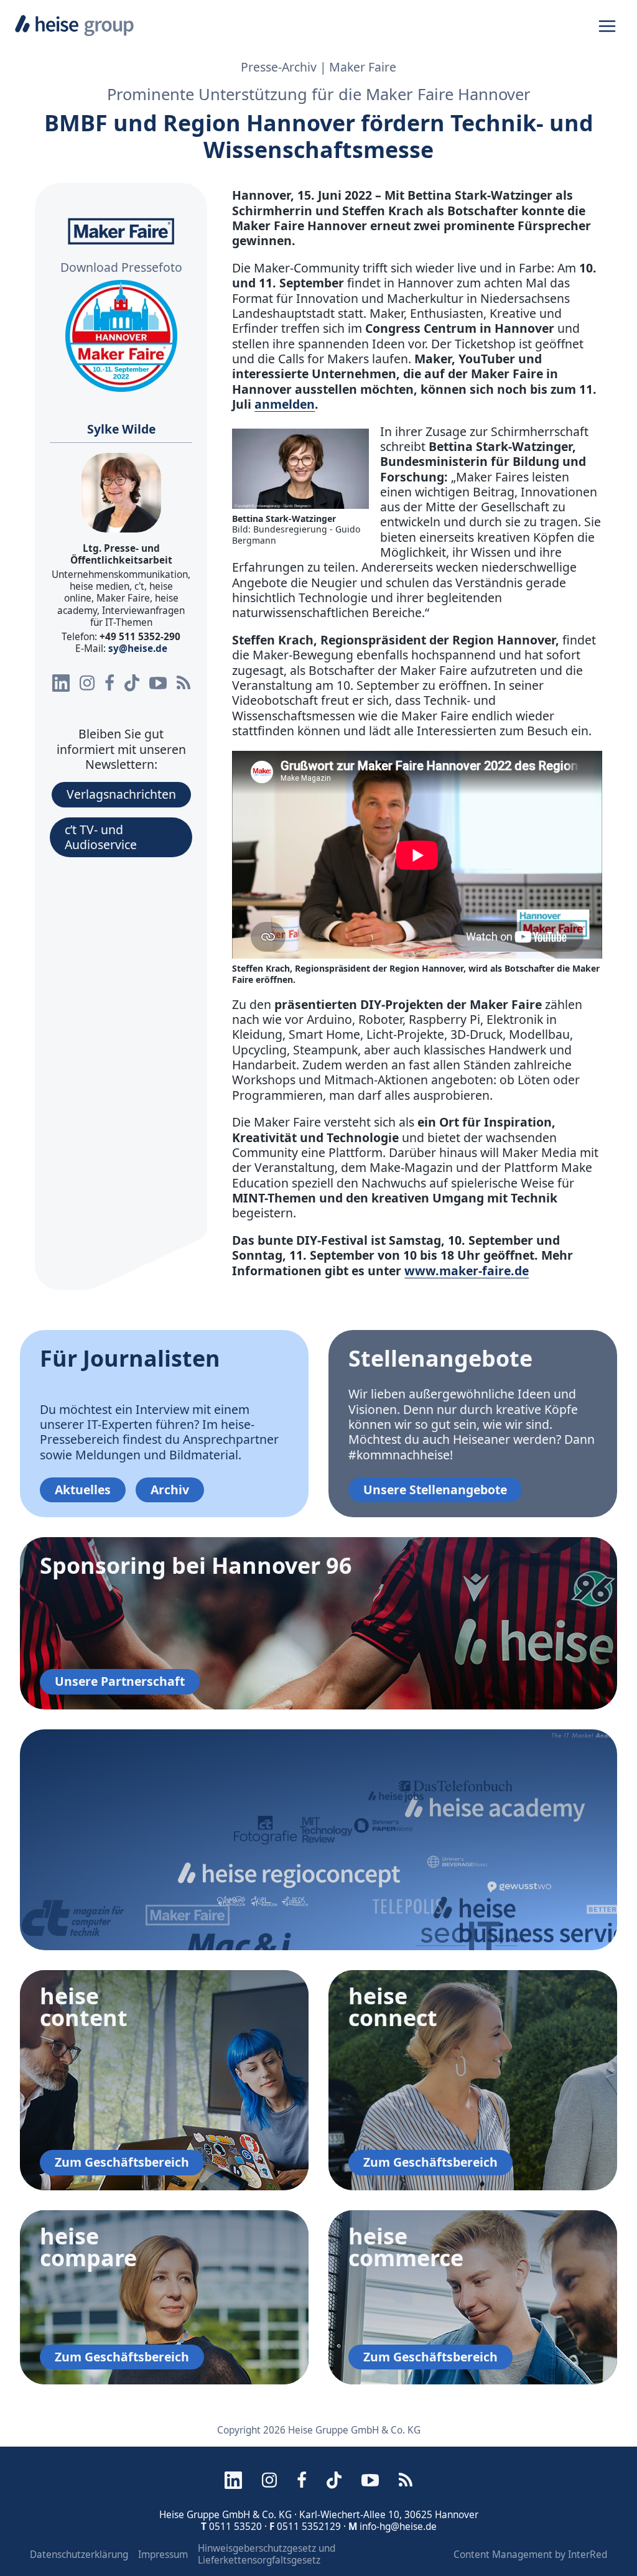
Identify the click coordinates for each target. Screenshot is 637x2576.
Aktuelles (83, 1490)
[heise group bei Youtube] (158, 683)
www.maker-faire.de (467, 1271)
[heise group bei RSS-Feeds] (184, 683)
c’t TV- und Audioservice (101, 837)
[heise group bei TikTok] (132, 683)
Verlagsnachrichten (121, 794)
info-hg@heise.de (398, 2527)
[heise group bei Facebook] (109, 683)
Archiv (170, 1490)
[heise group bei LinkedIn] (61, 683)
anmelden (285, 404)
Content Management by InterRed (530, 2555)
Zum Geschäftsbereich (122, 2162)
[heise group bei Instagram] (87, 683)
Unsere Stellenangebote (435, 1490)
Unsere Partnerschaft (120, 1681)
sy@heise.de (138, 649)
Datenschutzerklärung (79, 2555)
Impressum (163, 2555)
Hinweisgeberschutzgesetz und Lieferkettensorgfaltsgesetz (267, 2554)
